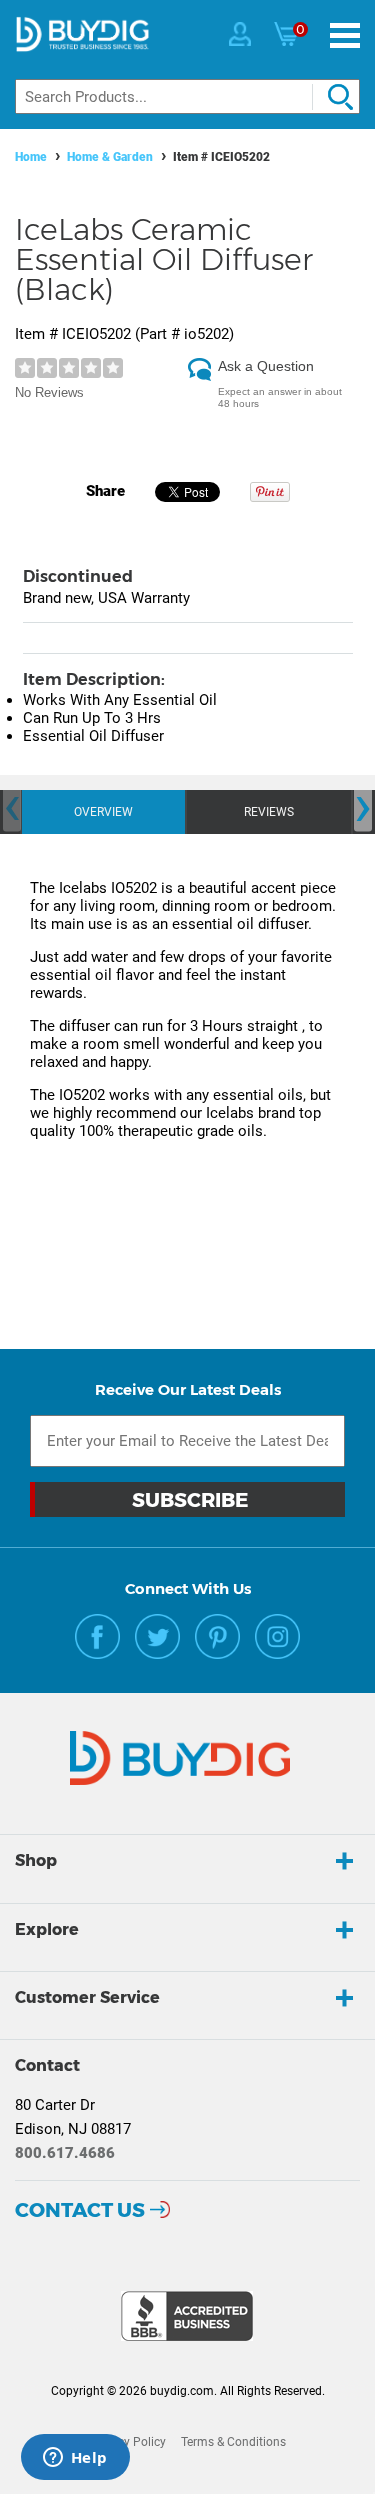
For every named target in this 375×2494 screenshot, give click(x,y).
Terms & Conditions (233, 2442)
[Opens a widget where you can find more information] (75, 2459)
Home (31, 157)
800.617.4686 (65, 2153)
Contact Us (80, 2210)
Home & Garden (110, 157)
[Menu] (345, 35)
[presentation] (12, 809)
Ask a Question (266, 366)
